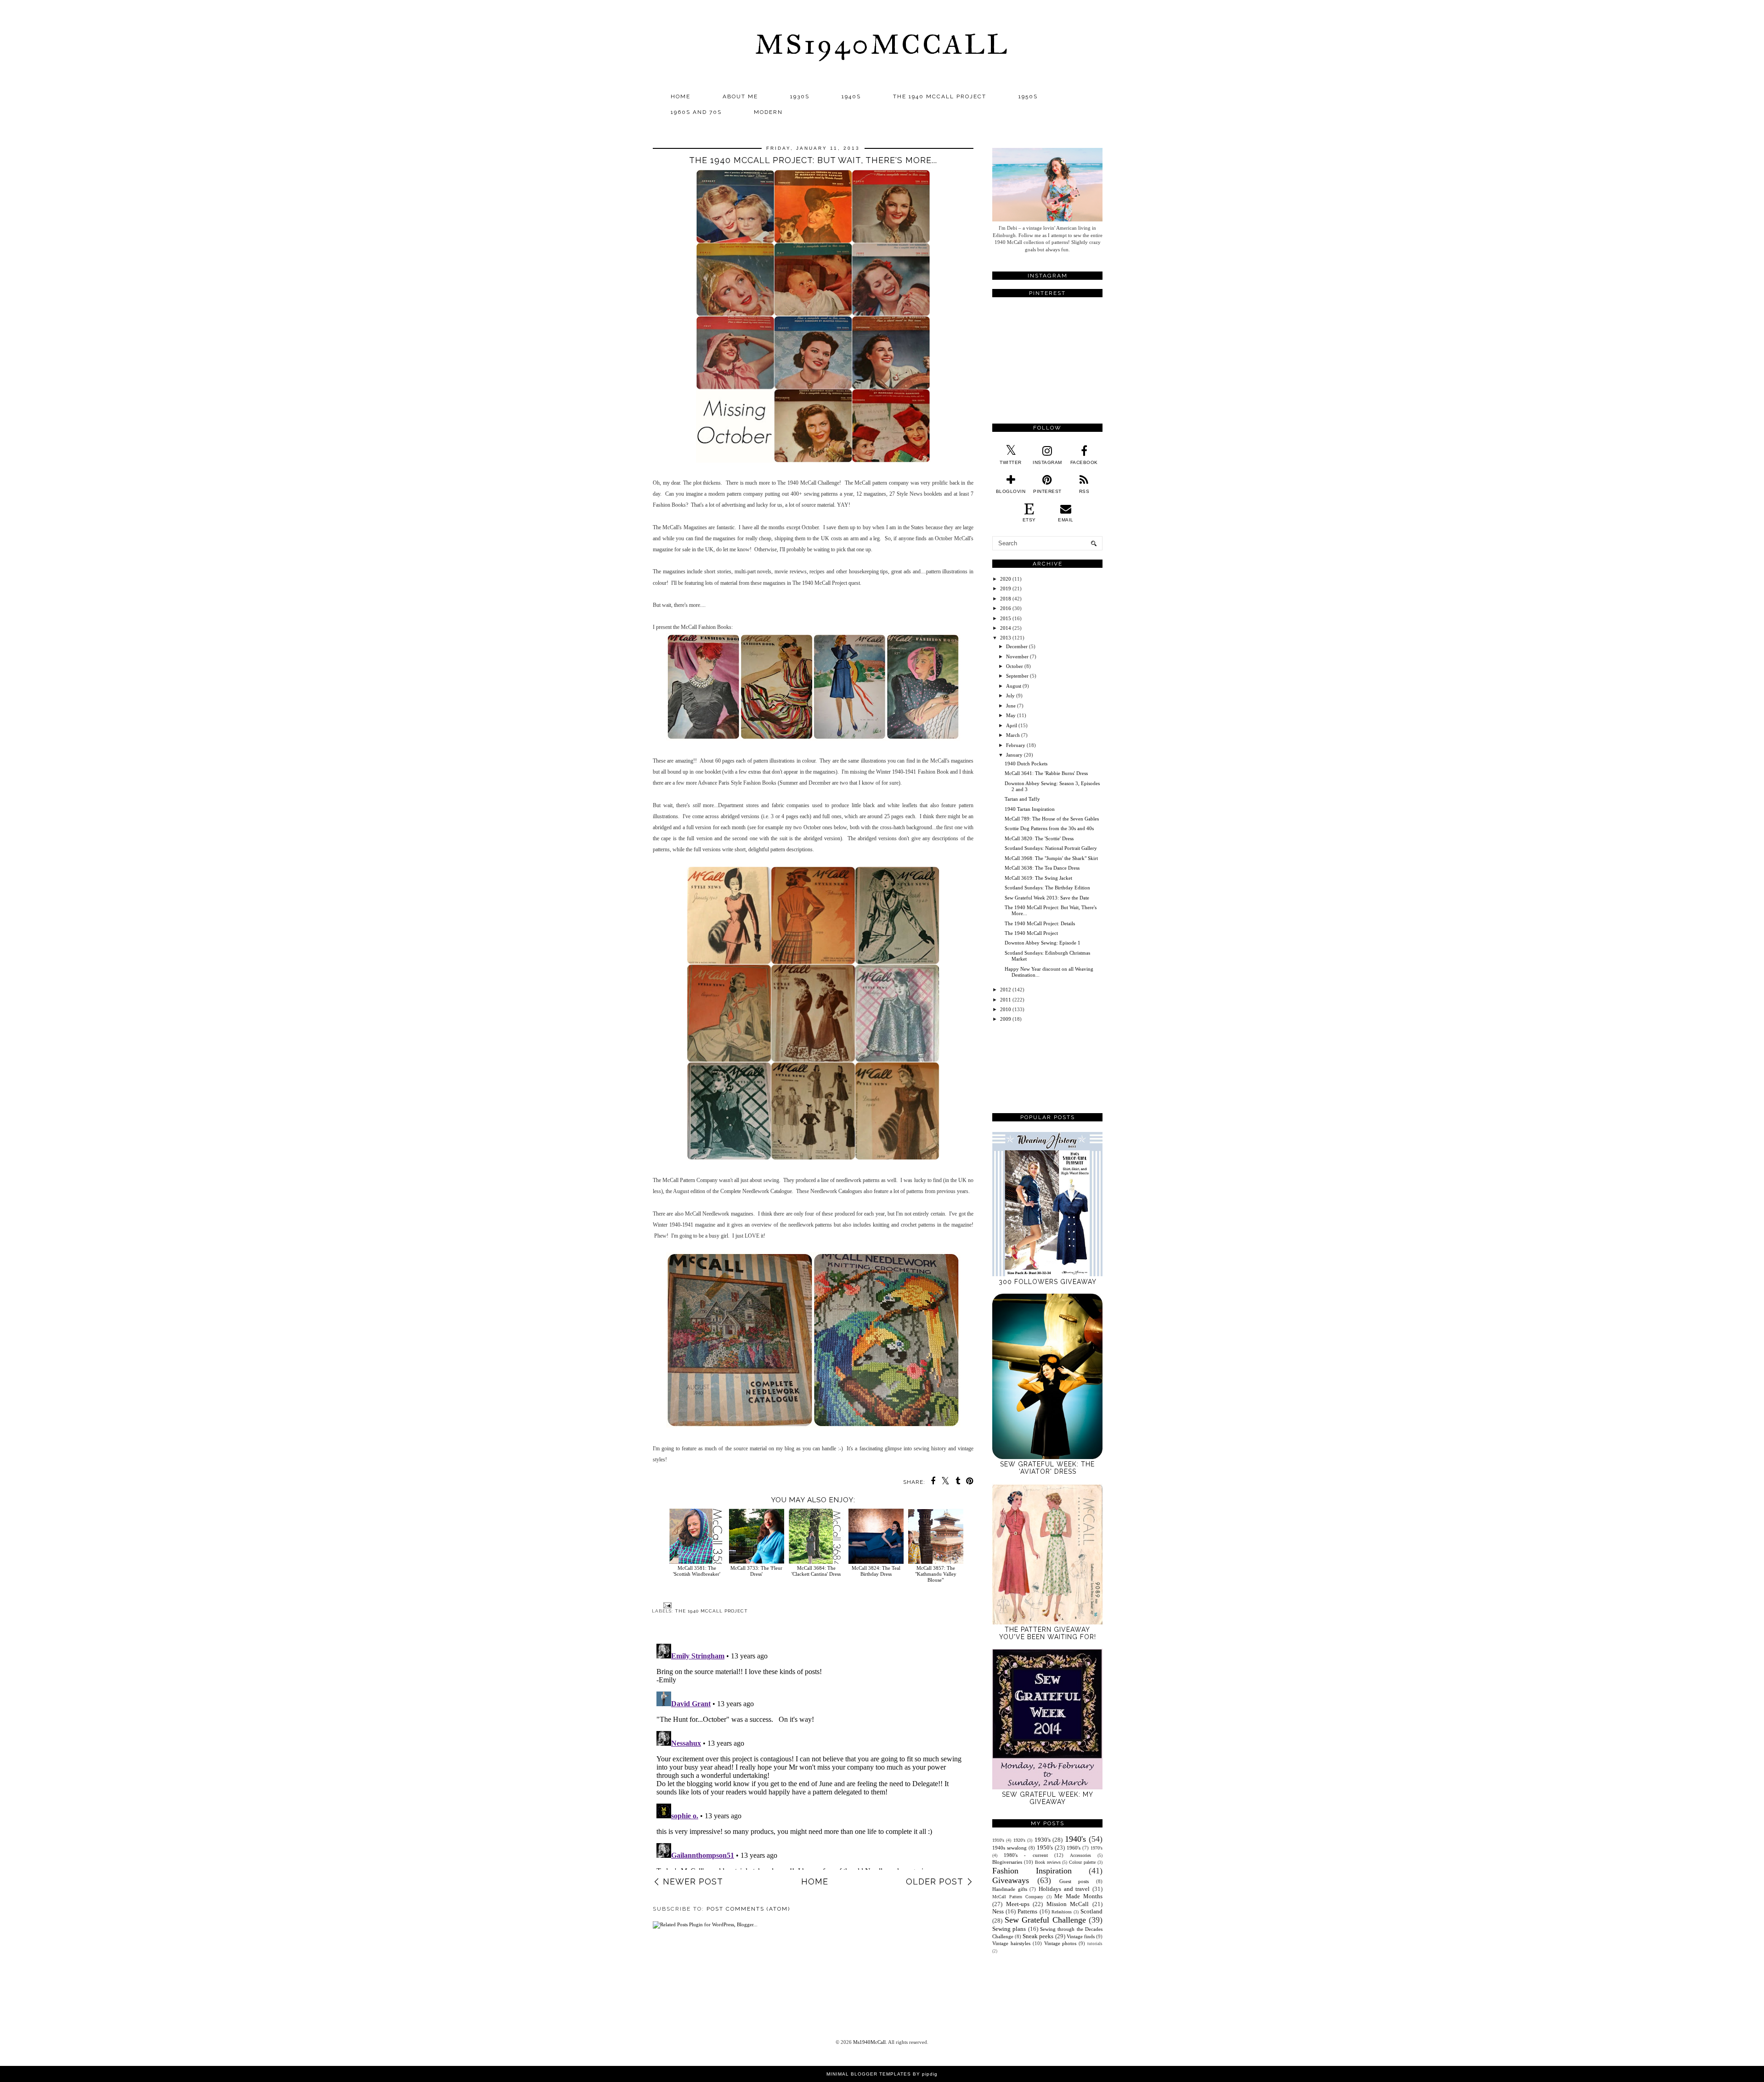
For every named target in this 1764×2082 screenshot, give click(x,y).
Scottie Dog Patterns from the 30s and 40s (1049, 828)
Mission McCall (1068, 1904)
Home (681, 96)
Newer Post (693, 1881)
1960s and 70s (696, 112)
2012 (1006, 990)
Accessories (1080, 1855)
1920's (1019, 1840)
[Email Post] (666, 1605)
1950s (1028, 96)
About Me (740, 96)
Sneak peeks (1038, 1936)
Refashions (1062, 1912)
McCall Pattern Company (1018, 1897)
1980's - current (1026, 1855)
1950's (1045, 1847)
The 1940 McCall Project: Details (1040, 923)
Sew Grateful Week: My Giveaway (1048, 1798)
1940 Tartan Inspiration (1030, 809)
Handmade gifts (1010, 1889)
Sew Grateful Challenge (1045, 1920)
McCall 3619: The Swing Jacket (1038, 878)
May (1011, 715)
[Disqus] (813, 1755)
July (1010, 696)
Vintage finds (1081, 1936)
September (1017, 676)
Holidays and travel (1064, 1889)
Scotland (1091, 1911)
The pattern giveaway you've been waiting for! (1048, 1633)
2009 (1006, 1019)
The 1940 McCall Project (940, 96)
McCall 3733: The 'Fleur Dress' (756, 1571)
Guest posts (1074, 1881)
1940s (851, 96)
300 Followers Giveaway (1048, 1282)
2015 (1006, 618)
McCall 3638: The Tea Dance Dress (1042, 868)
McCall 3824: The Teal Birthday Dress (876, 1571)
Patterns (1027, 1911)
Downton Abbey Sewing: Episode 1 (1043, 943)
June (1011, 706)
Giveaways (1011, 1880)
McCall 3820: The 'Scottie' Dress (1039, 838)
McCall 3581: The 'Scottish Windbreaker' (697, 1571)
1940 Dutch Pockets (1026, 764)
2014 (1006, 628)
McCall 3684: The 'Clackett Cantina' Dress (816, 1571)
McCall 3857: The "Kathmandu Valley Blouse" (936, 1574)
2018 (1006, 599)
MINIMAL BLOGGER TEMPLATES (869, 2074)
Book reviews (1048, 1862)
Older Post (935, 1881)
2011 (1006, 1000)
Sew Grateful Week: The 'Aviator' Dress (1047, 1468)
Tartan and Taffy (1022, 799)
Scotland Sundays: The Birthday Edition (1047, 888)
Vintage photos (1060, 1943)
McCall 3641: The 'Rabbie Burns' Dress (1046, 773)
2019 (1006, 588)
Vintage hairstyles (1011, 1943)
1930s (800, 96)
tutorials (1095, 1944)
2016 (1006, 608)
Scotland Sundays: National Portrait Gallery (1051, 848)
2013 (1006, 638)
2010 (1006, 1009)
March (1013, 735)
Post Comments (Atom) (748, 1909)
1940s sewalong (1009, 1848)
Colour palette (1082, 1862)
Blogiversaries (1007, 1862)
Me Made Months (1078, 1896)
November (1017, 656)
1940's (1075, 1839)
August (1014, 686)
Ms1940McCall (882, 44)
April (1012, 725)
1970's (1097, 1848)
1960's (1074, 1848)
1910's (998, 1840)
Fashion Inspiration (1032, 1871)
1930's (1043, 1840)
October (1015, 666)
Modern (768, 112)
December (1017, 646)
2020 (1006, 579)
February (1016, 745)
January (1014, 755)
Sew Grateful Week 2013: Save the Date (1047, 898)
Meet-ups (1018, 1904)
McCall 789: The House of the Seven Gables (1052, 819)
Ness (998, 1911)
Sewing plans (1009, 1929)
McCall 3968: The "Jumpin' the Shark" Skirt (1051, 858)
